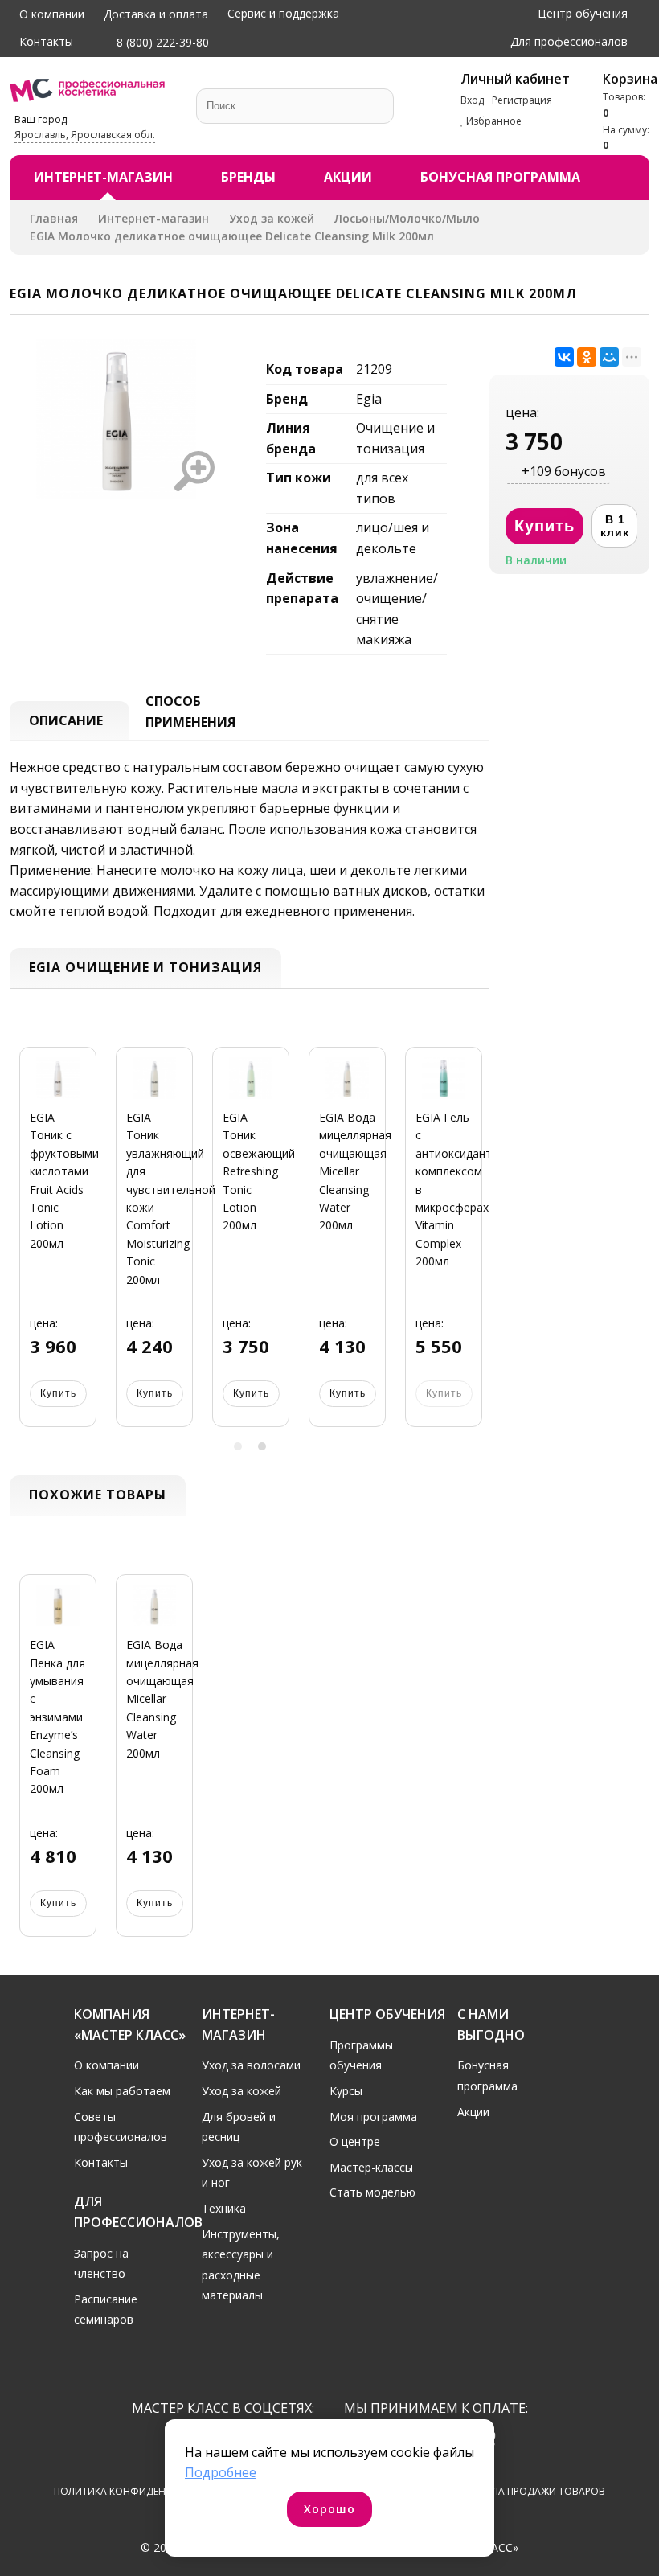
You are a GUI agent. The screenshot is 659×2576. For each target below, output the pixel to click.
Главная (54, 218)
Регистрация (522, 100)
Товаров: (624, 105)
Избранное (493, 121)
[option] (58, 1247)
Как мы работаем (122, 2091)
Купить (58, 1393)
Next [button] (472, 1247)
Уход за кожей (272, 218)
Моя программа (373, 2117)
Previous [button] (27, 1247)
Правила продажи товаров (532, 2491)
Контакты (46, 41)
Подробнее (221, 2472)
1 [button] (238, 1446)
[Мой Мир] (609, 357)
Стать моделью (372, 2192)
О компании (52, 14)
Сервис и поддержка (283, 13)
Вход (472, 100)
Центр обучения (583, 13)
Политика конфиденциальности (143, 2491)
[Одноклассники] (587, 357)
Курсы (346, 2091)
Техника (224, 2208)
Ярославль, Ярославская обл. (85, 135)
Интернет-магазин (103, 177)
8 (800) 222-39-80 (161, 42)
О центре (355, 2141)
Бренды (248, 177)
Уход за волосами (251, 2065)
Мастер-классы (371, 2167)
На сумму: (626, 137)
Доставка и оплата (156, 14)
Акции (348, 177)
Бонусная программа (500, 177)
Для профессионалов (569, 41)
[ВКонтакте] (564, 357)
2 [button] (262, 1446)
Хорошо (329, 2509)
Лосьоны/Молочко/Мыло (407, 218)
